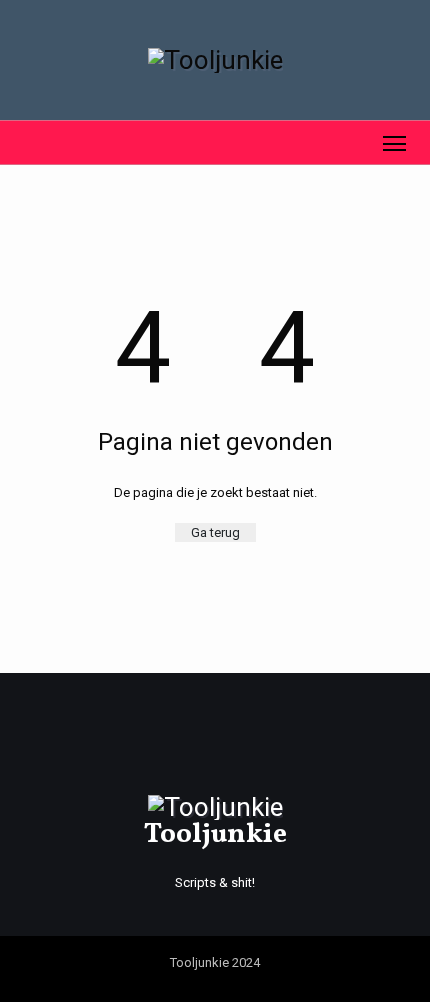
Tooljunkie (215, 834)
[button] (24, 142)
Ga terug (215, 532)
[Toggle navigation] (394, 142)
